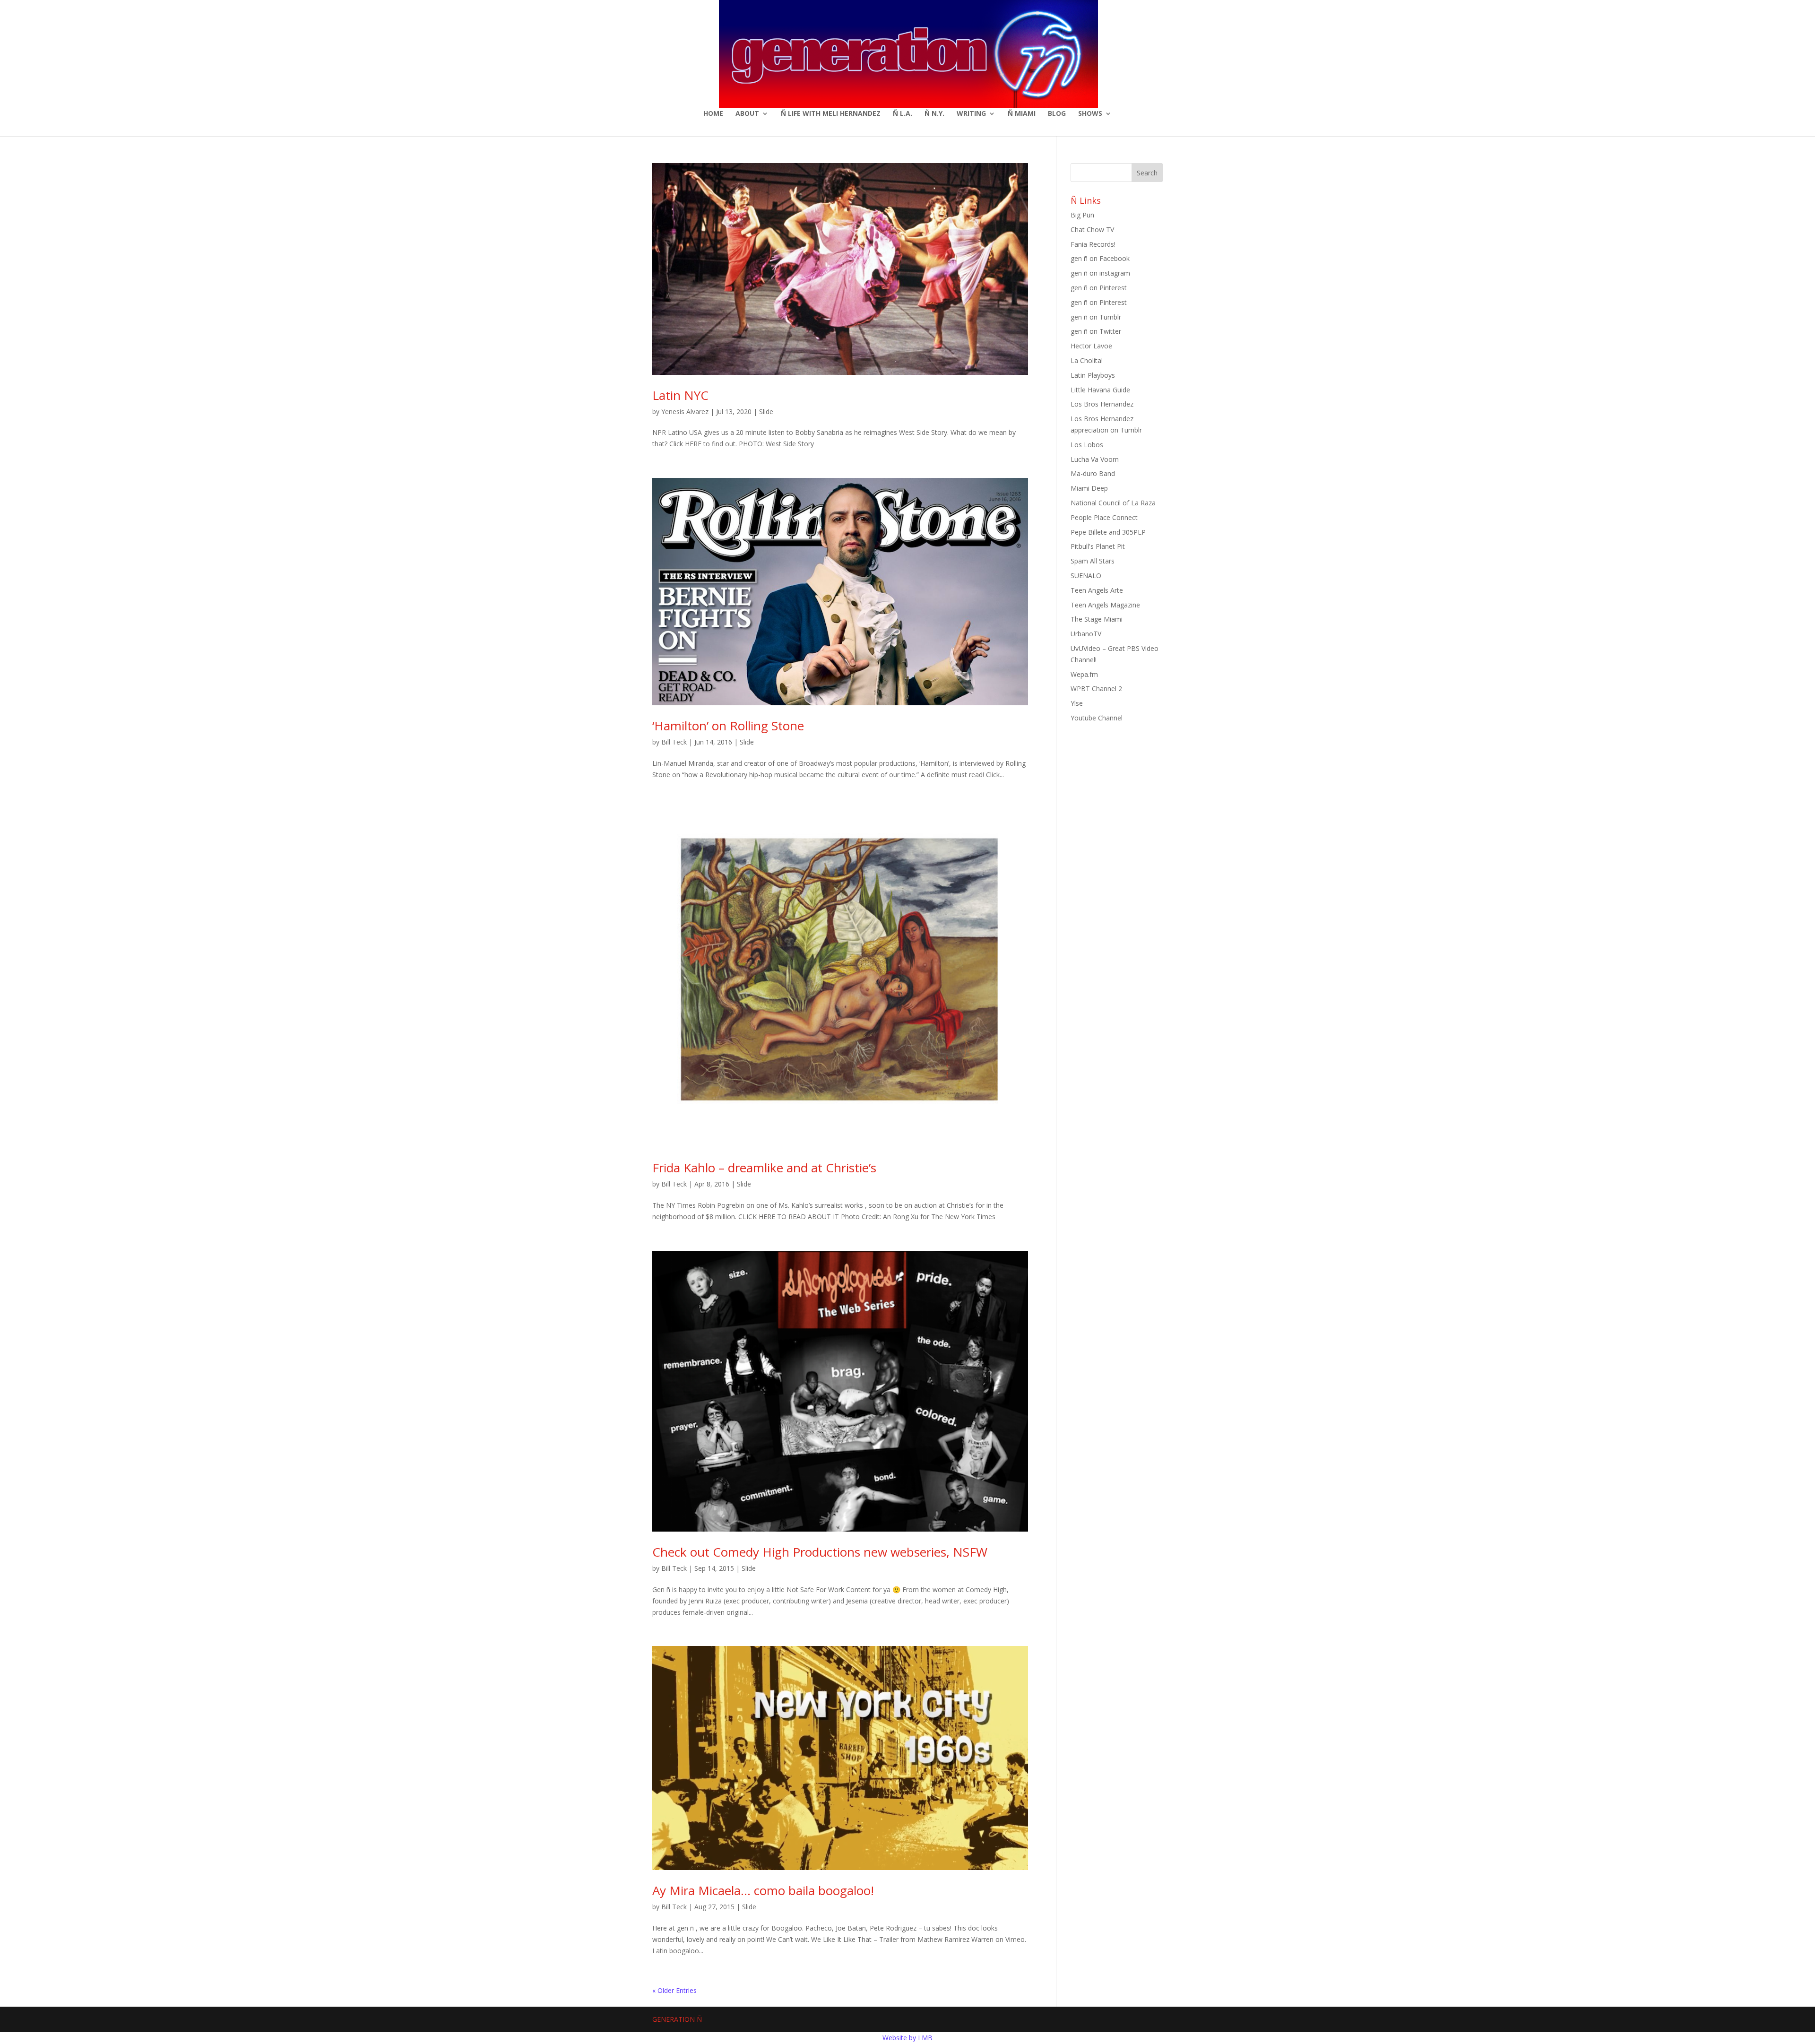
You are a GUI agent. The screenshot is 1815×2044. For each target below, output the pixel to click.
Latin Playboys (1093, 375)
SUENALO (1086, 576)
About (747, 114)
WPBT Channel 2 (1096, 689)
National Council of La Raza (1113, 503)
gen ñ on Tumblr (1096, 317)
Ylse (1077, 703)
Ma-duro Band (1093, 473)
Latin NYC (680, 395)
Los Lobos (1087, 445)
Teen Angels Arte (1097, 590)
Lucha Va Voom (1095, 459)
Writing (971, 114)
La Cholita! (1087, 360)
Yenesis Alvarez (685, 411)
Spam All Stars (1093, 561)
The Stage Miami (1097, 619)
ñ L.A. (903, 114)
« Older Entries (674, 1990)
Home (713, 114)
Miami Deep (1089, 488)
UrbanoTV (1086, 634)
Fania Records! (1093, 244)
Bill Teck (674, 742)
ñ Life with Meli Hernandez (831, 114)
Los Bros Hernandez (1102, 404)
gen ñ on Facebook (1100, 258)
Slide (766, 411)
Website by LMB (907, 2038)
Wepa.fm (1084, 674)
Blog (1057, 114)
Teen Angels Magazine (1105, 605)
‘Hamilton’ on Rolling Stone (728, 726)
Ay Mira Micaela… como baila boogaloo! (763, 1890)
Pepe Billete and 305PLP (1108, 532)
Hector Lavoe (1091, 346)
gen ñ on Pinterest (1099, 288)
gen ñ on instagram (1100, 273)
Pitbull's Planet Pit (1098, 546)
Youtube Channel (1097, 718)
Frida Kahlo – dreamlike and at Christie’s (764, 1168)
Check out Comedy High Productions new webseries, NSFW (820, 1552)
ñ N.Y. (934, 114)
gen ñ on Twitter (1096, 331)
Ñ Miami (1022, 114)
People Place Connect (1104, 517)
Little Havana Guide (1100, 390)
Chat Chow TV (1092, 230)
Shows (1090, 114)
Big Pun (1082, 215)
